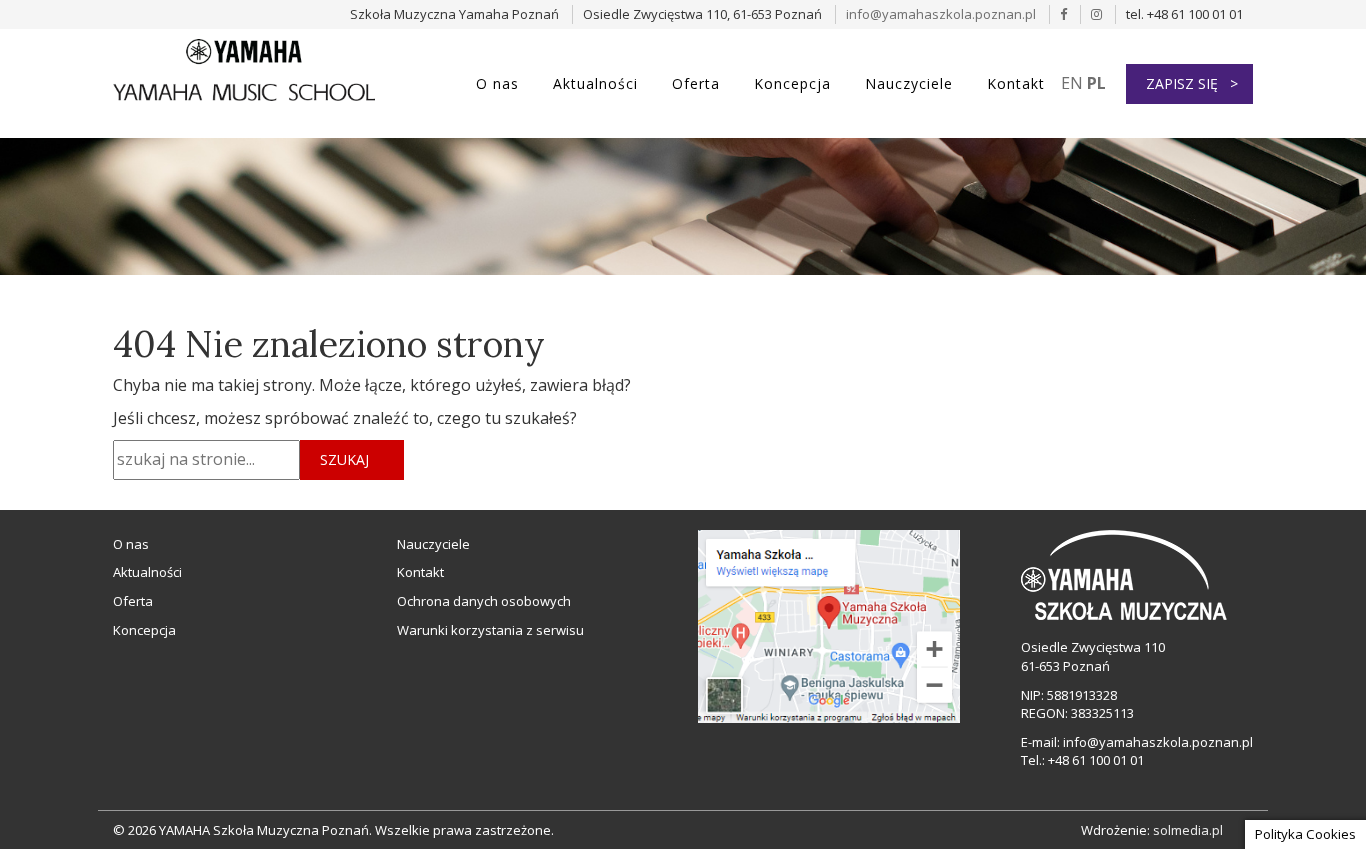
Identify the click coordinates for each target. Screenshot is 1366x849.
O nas (497, 83)
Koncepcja (792, 83)
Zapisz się (1182, 83)
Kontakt (1016, 83)
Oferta (696, 83)
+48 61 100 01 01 (1096, 760)
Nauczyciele (909, 83)
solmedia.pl (1188, 830)
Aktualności (595, 83)
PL (1096, 83)
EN (1072, 83)
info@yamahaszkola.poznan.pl (941, 14)
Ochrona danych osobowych (484, 601)
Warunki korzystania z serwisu (490, 630)
